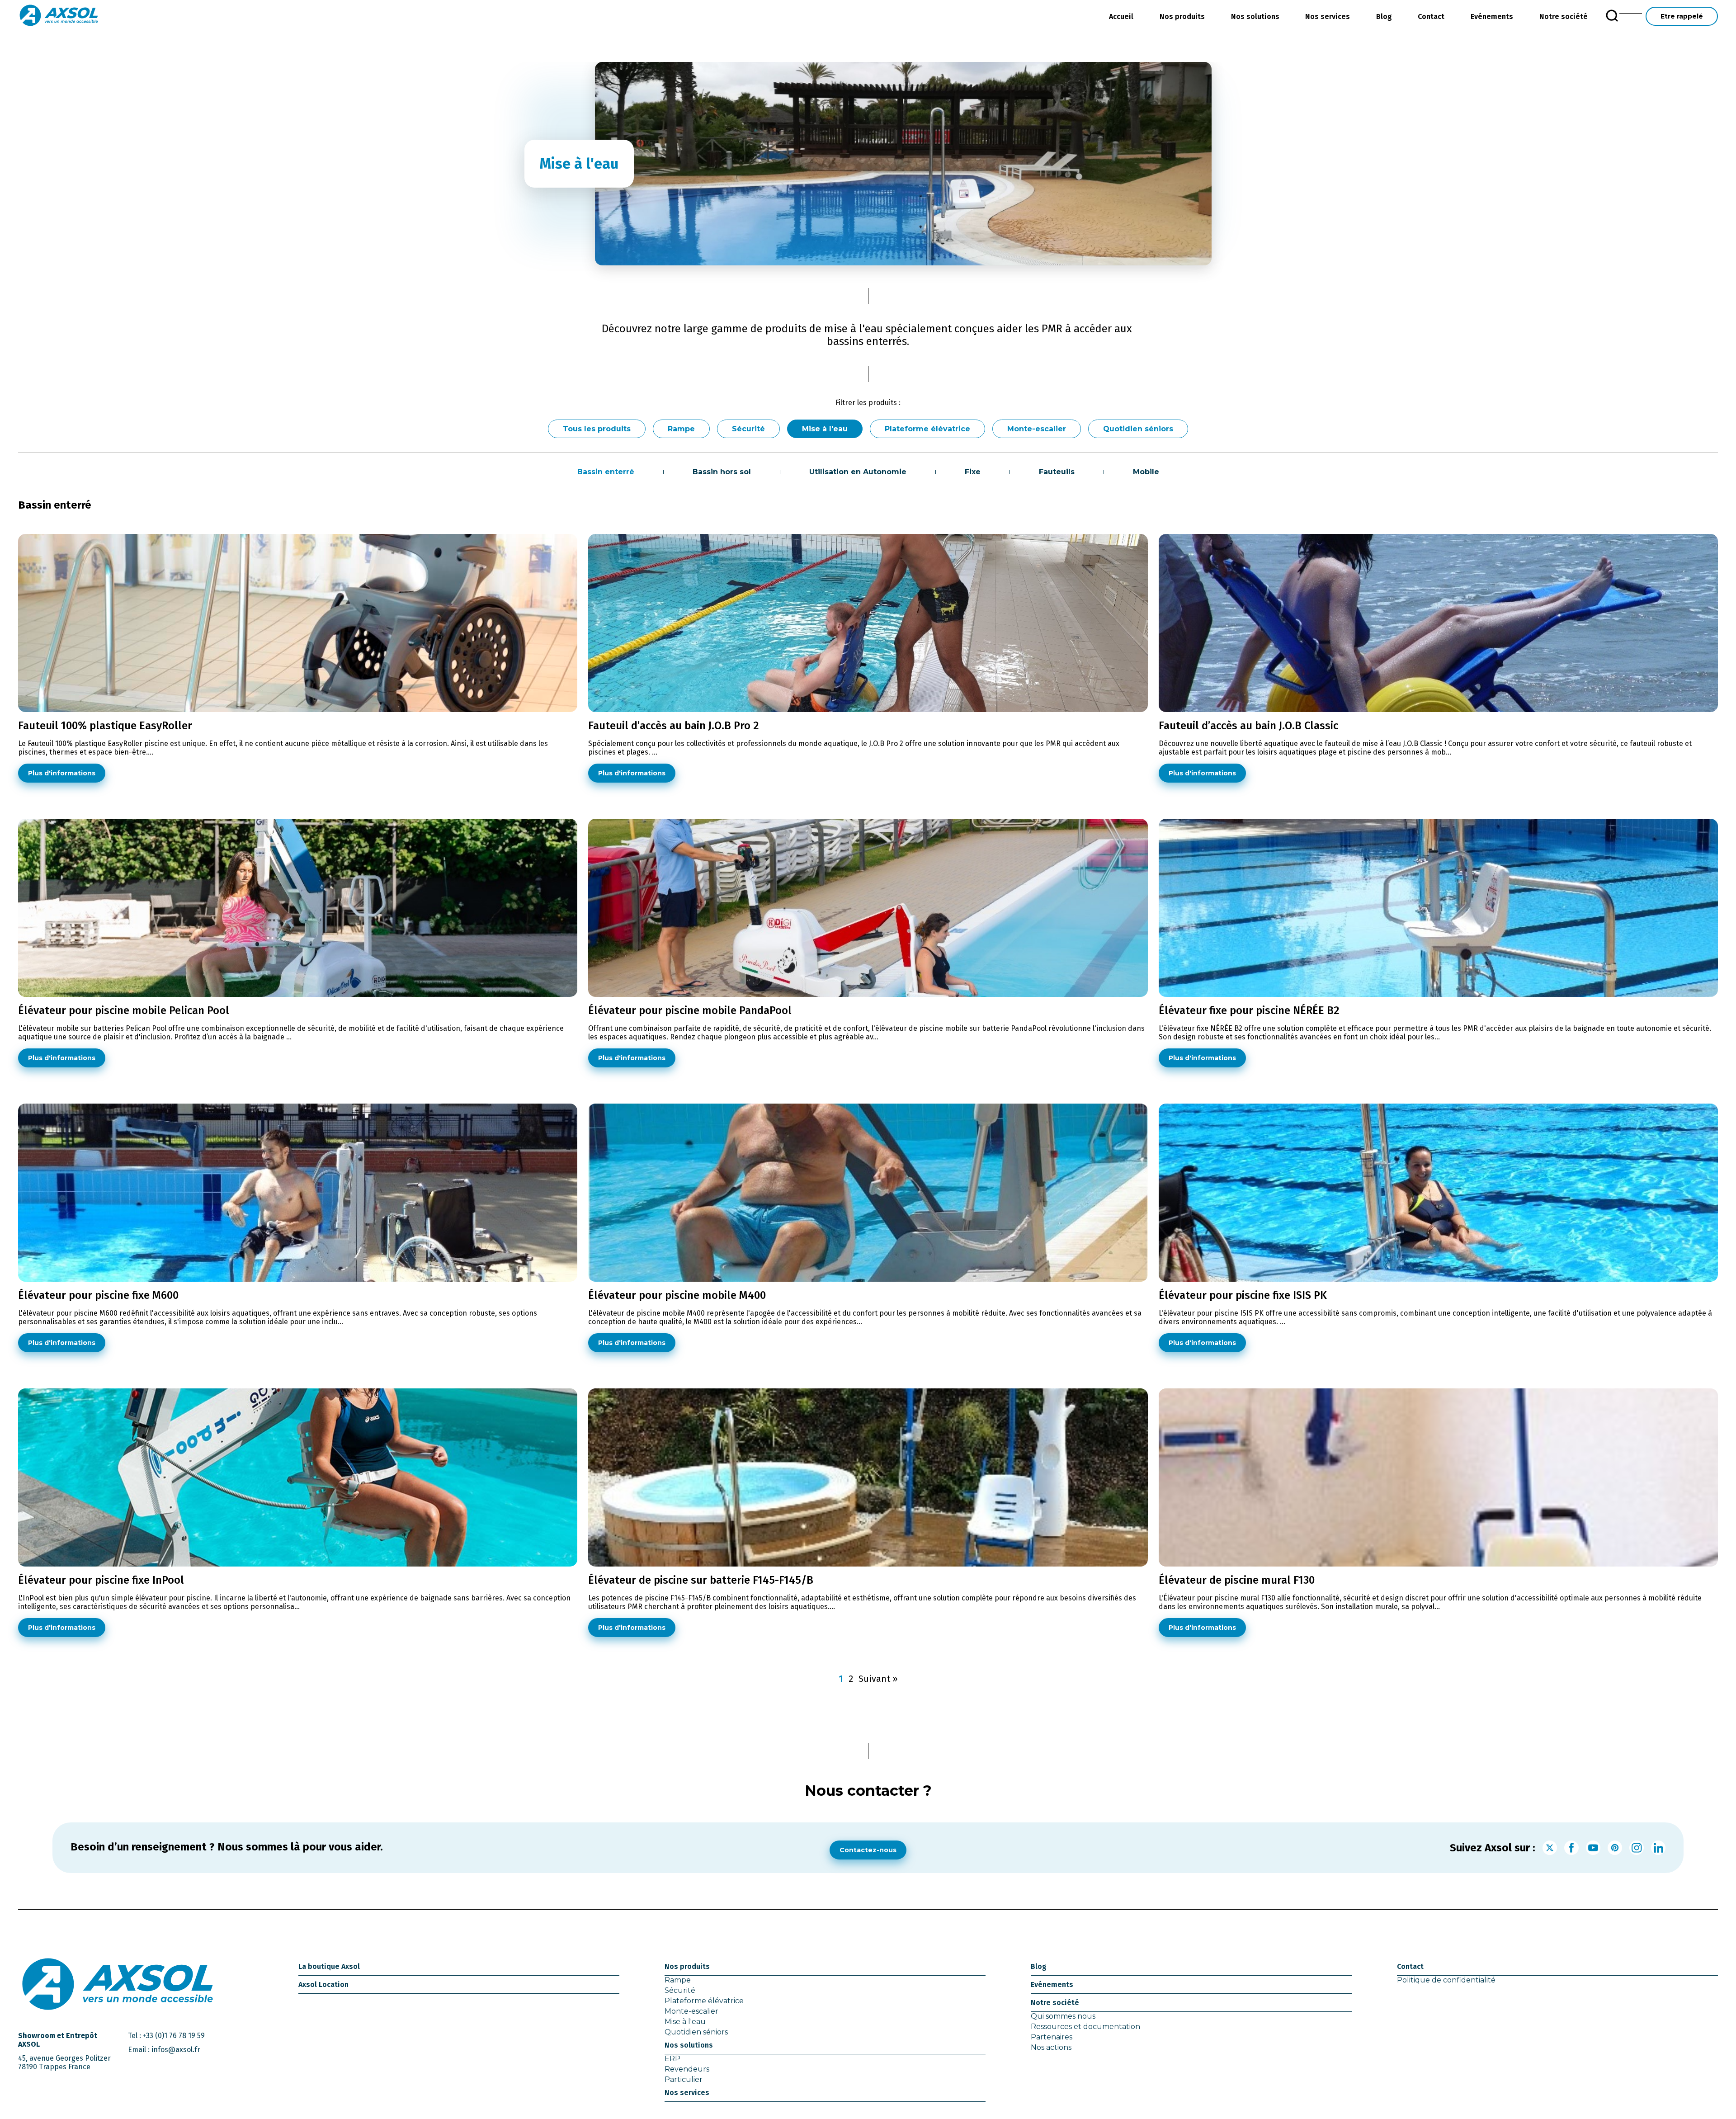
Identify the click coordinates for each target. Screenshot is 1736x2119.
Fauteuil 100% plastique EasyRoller (105, 726)
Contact (1431, 17)
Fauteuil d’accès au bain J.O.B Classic (1248, 726)
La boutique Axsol (329, 1966)
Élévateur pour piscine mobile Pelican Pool (124, 1010)
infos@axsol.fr (176, 2050)
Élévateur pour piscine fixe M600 (98, 1295)
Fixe (973, 472)
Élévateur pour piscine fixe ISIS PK (1243, 1295)
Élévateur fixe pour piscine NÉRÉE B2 (1249, 1010)
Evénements (1492, 17)
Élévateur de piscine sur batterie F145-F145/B (701, 1580)
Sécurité (748, 429)
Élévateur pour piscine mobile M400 (677, 1295)
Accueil (1121, 17)
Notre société (1564, 17)
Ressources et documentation (1085, 2027)
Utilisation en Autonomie (858, 472)
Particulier (684, 2079)
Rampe (681, 429)
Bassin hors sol (722, 472)
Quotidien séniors (1138, 429)
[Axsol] (59, 16)
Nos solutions (1255, 17)
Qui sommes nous (1063, 2016)
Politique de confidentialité (1446, 1980)
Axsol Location (323, 1984)
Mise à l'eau (825, 429)
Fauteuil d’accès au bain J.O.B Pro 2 (674, 726)
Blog (1384, 17)
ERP (672, 2059)
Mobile (1146, 472)
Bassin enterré (606, 472)
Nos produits (1182, 17)
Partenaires (1052, 2037)
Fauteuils (1057, 472)
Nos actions (1051, 2047)
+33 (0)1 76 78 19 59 (174, 2036)
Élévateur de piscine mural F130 (1237, 1580)
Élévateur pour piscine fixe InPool (101, 1580)
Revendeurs (687, 2069)
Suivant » (878, 1679)
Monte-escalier (1037, 429)
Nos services (1328, 17)
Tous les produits (597, 429)
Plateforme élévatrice (927, 429)
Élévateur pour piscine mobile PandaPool (690, 1010)
